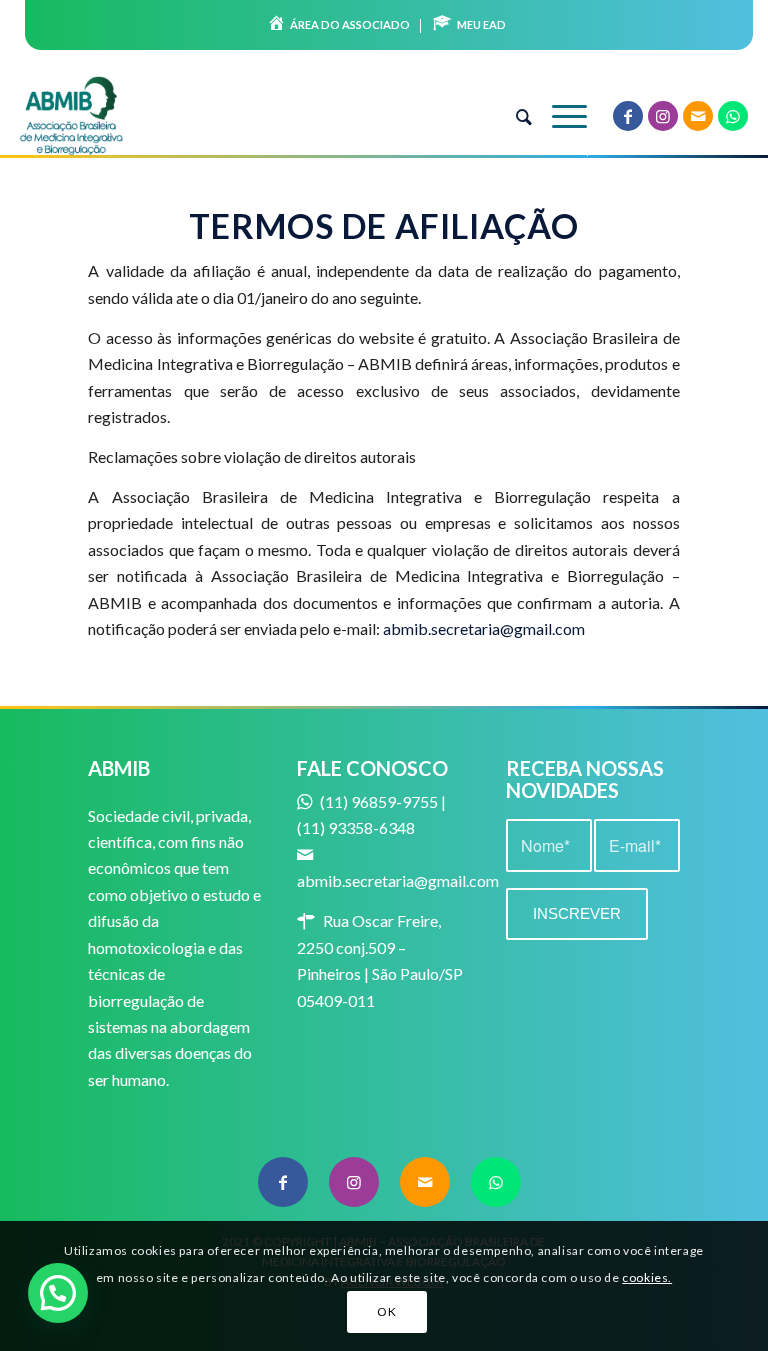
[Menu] (559, 116)
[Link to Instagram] (663, 116)
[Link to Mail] (698, 116)
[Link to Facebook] (628, 116)
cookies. (647, 1277)
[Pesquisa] (514, 116)
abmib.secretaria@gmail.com (484, 628)
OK (386, 1311)
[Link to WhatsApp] (733, 116)
